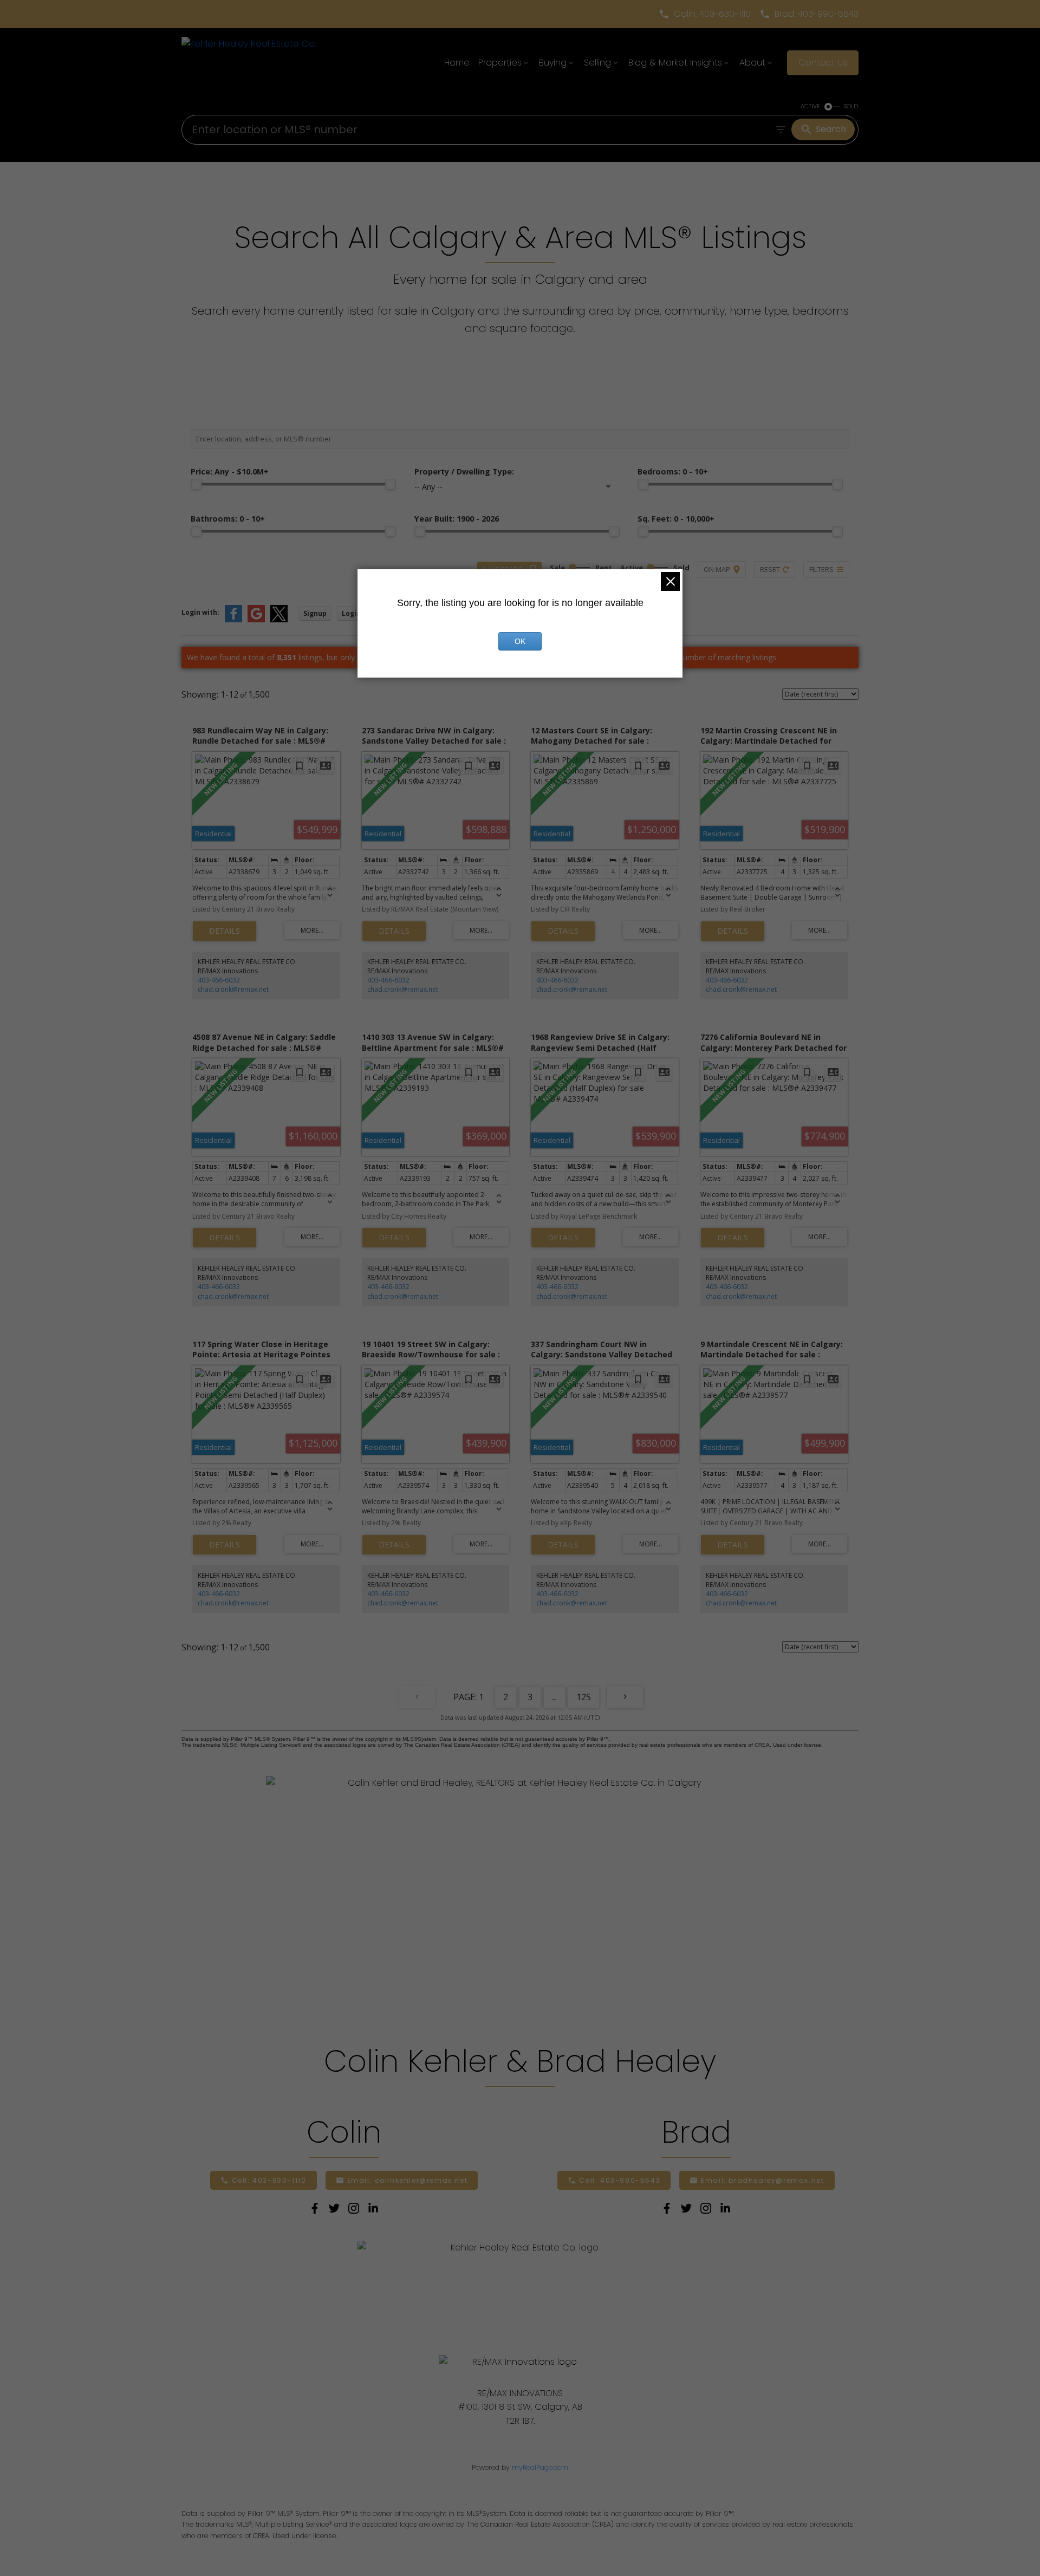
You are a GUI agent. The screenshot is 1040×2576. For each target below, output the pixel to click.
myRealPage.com (540, 2467)
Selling (597, 63)
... (554, 1697)
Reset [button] (770, 569)
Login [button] (351, 613)
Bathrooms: (228, 519)
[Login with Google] (256, 620)
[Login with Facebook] (233, 620)
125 (584, 1697)
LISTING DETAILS (225, 931)
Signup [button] (315, 613)
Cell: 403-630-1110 (269, 2180)
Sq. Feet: (676, 519)
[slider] (196, 484)
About (752, 63)
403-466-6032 (219, 980)
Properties (500, 63)
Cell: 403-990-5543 (620, 2180)
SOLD (851, 106)
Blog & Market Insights (675, 63)
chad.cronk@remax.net (233, 989)
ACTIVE (810, 106)
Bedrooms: (673, 471)
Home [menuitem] (457, 63)
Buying (553, 63)
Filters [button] (821, 569)
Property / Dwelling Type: (464, 471)
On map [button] (717, 569)
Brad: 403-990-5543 (817, 14)
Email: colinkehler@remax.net (408, 2180)
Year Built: (457, 519)
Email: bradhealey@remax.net (762, 2180)
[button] (705, 14)
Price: (230, 471)
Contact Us (823, 63)
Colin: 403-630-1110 (712, 14)
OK (520, 641)
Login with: (200, 612)
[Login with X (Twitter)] (279, 620)
